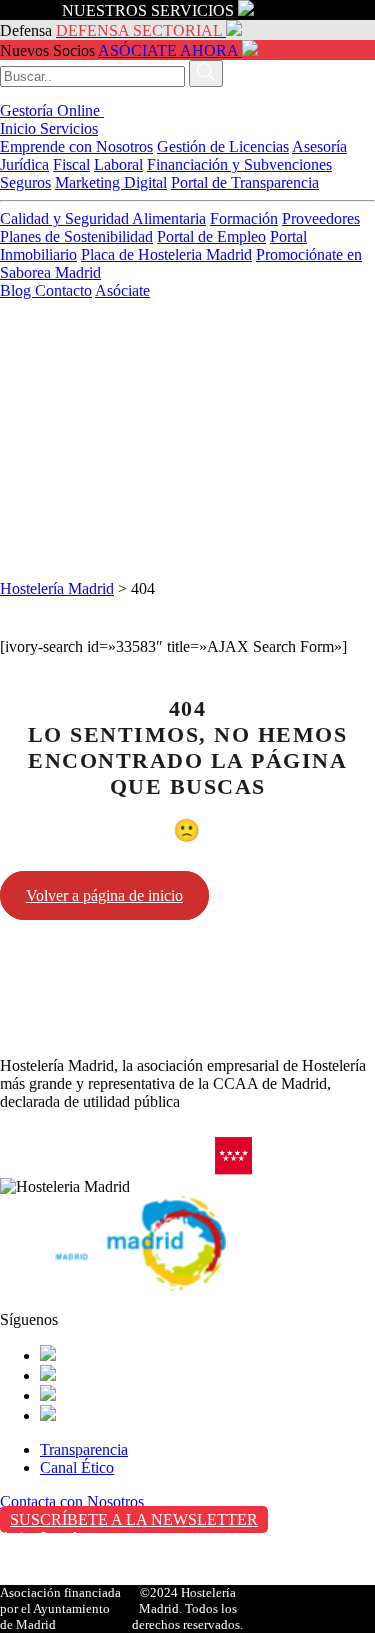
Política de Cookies (61, 1579)
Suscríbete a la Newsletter (134, 1519)
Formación (244, 218)
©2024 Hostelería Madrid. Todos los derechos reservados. (187, 1608)
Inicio (20, 128)
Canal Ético (77, 1467)
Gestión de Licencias (223, 146)
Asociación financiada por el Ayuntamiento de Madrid (60, 1608)
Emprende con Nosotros (76, 146)
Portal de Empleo (211, 236)
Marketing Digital (111, 182)
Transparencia (84, 1449)
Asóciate (122, 290)
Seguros (25, 182)
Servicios (69, 128)
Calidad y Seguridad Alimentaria (103, 218)
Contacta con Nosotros (72, 1501)
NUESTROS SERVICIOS (148, 10)
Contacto (63, 290)
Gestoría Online (52, 110)
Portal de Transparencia (245, 182)
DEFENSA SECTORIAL (139, 30)
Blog (17, 290)
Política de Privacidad (68, 1558)
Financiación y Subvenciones (239, 164)
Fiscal (71, 164)
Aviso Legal (38, 1537)
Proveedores (321, 218)
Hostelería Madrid (57, 588)
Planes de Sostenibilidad (76, 236)
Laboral (118, 164)
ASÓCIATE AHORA (168, 50)
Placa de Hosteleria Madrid (166, 254)
